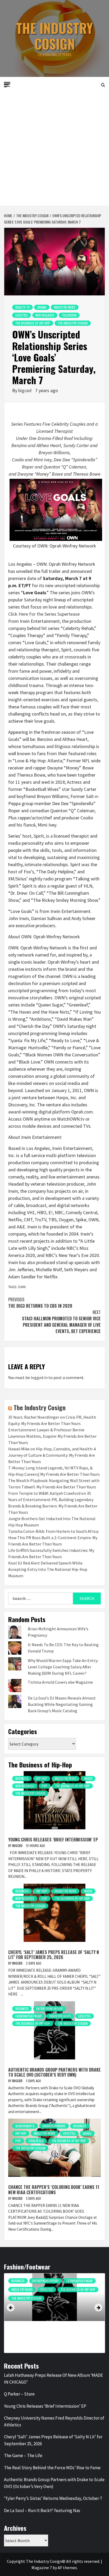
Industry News (65, 307)
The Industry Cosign (54, 36)
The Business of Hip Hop (33, 323)
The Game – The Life (23, 2456)
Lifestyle (22, 315)
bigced (25, 390)
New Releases (45, 315)
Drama (42, 307)
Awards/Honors (54, 2126)
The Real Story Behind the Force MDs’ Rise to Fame (52, 2468)
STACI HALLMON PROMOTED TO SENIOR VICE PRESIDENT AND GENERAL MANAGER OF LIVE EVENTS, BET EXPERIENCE (61, 1322)
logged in (39, 1377)
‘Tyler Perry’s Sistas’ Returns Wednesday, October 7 (53, 2498)
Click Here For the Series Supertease (44, 614)
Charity (38, 2281)
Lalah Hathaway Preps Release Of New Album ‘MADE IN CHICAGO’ (53, 2379)
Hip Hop (42, 1778)
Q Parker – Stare (19, 2394)
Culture (57, 2281)
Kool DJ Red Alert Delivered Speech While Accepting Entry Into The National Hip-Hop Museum (48, 1569)
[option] (54, 2314)
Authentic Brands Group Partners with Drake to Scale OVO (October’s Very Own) (54, 2072)
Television (69, 315)
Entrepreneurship (49, 2009)
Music (88, 1778)
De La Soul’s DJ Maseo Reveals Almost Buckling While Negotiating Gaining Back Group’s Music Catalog (62, 1704)
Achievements (25, 2126)
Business (22, 1778)
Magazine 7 (42, 2568)
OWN (22, 1287)
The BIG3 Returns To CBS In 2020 (40, 1303)
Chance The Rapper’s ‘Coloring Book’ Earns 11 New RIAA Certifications (54, 2190)
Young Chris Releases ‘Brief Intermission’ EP (53, 1840)
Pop (45, 1786)
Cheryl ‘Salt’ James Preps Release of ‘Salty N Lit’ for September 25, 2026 (54, 1955)
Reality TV (22, 307)
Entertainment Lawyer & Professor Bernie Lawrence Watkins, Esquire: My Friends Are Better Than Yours (52, 1436)
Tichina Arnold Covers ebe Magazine (60, 1682)
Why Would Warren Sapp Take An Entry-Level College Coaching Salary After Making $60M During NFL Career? (63, 1667)
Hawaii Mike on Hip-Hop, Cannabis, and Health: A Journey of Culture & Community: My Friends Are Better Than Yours (52, 1455)
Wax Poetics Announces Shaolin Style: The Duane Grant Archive (52, 2333)
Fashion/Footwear (28, 2016)
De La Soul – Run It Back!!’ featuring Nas (42, 2510)
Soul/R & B (36, 2141)
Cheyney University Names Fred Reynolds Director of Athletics (54, 2421)
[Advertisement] (54, 148)
